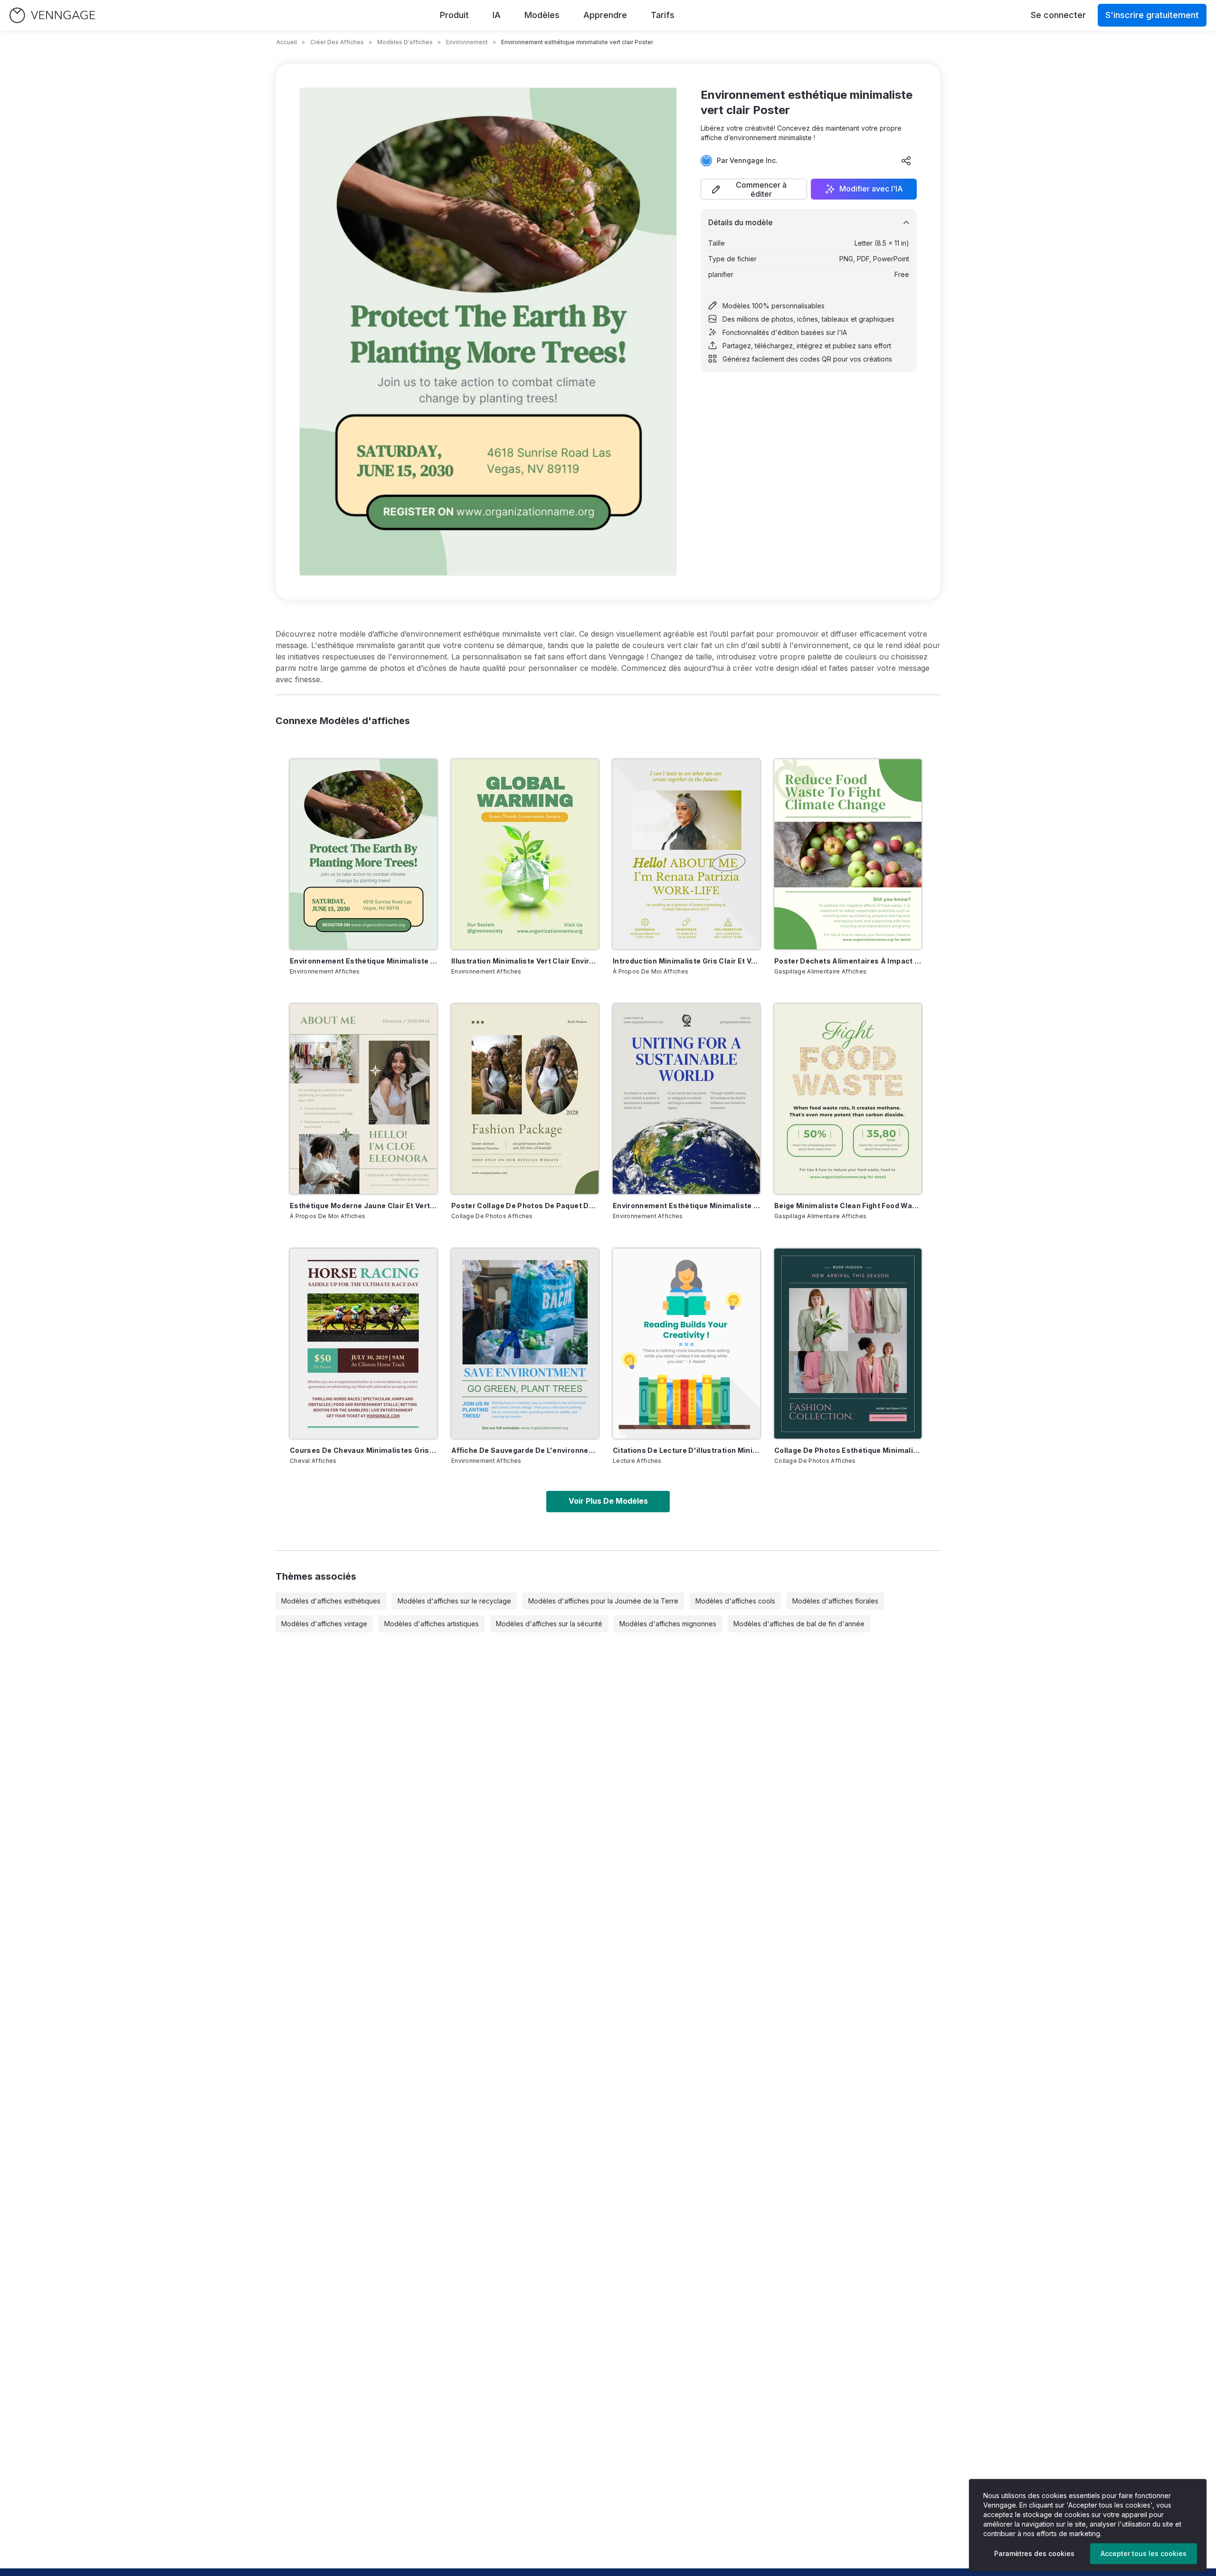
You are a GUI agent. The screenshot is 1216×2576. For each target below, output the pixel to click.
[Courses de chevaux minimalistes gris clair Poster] (363, 1344)
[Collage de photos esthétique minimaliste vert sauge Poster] (848, 1344)
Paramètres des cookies (1034, 2553)
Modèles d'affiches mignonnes (668, 1624)
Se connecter (1058, 15)
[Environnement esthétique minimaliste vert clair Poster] (363, 854)
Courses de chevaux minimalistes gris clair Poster (363, 1450)
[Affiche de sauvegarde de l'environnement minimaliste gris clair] (525, 1344)
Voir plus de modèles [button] (608, 1501)
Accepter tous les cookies (1144, 2553)
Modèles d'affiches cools (735, 1601)
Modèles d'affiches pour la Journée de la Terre (603, 1601)
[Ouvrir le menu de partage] (906, 161)
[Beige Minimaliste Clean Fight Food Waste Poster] (848, 1099)
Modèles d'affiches (405, 42)
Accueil (287, 42)
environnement (467, 42)
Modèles (542, 15)
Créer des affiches (337, 42)
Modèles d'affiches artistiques (432, 1624)
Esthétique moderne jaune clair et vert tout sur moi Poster (363, 1206)
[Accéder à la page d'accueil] (52, 15)
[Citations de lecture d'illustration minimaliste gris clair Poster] (686, 1344)
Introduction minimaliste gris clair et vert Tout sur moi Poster (686, 961)
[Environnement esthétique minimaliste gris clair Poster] (686, 1099)
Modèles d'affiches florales (835, 1601)
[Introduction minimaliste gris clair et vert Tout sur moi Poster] (686, 854)
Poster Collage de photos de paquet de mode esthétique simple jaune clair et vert (525, 1206)
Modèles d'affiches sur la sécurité (549, 1624)
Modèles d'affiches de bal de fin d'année (799, 1624)
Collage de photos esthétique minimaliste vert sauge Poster (848, 1450)
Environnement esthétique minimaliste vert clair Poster (363, 961)
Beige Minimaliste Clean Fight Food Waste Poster (848, 1206)
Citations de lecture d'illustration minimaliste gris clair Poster (686, 1450)
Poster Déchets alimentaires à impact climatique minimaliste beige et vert (848, 961)
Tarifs (663, 15)
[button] (754, 189)
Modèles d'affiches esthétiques (331, 1601)
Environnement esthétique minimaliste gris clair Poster (686, 1206)
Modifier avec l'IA (871, 189)
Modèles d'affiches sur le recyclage (454, 1601)
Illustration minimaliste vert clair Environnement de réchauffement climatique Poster (525, 961)
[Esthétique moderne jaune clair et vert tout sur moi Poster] (363, 1099)
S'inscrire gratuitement (1152, 15)
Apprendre (605, 15)
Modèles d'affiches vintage (324, 1624)
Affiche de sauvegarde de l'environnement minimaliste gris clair (525, 1450)
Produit (454, 15)
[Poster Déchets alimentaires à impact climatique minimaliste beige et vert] (848, 854)
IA (497, 15)
